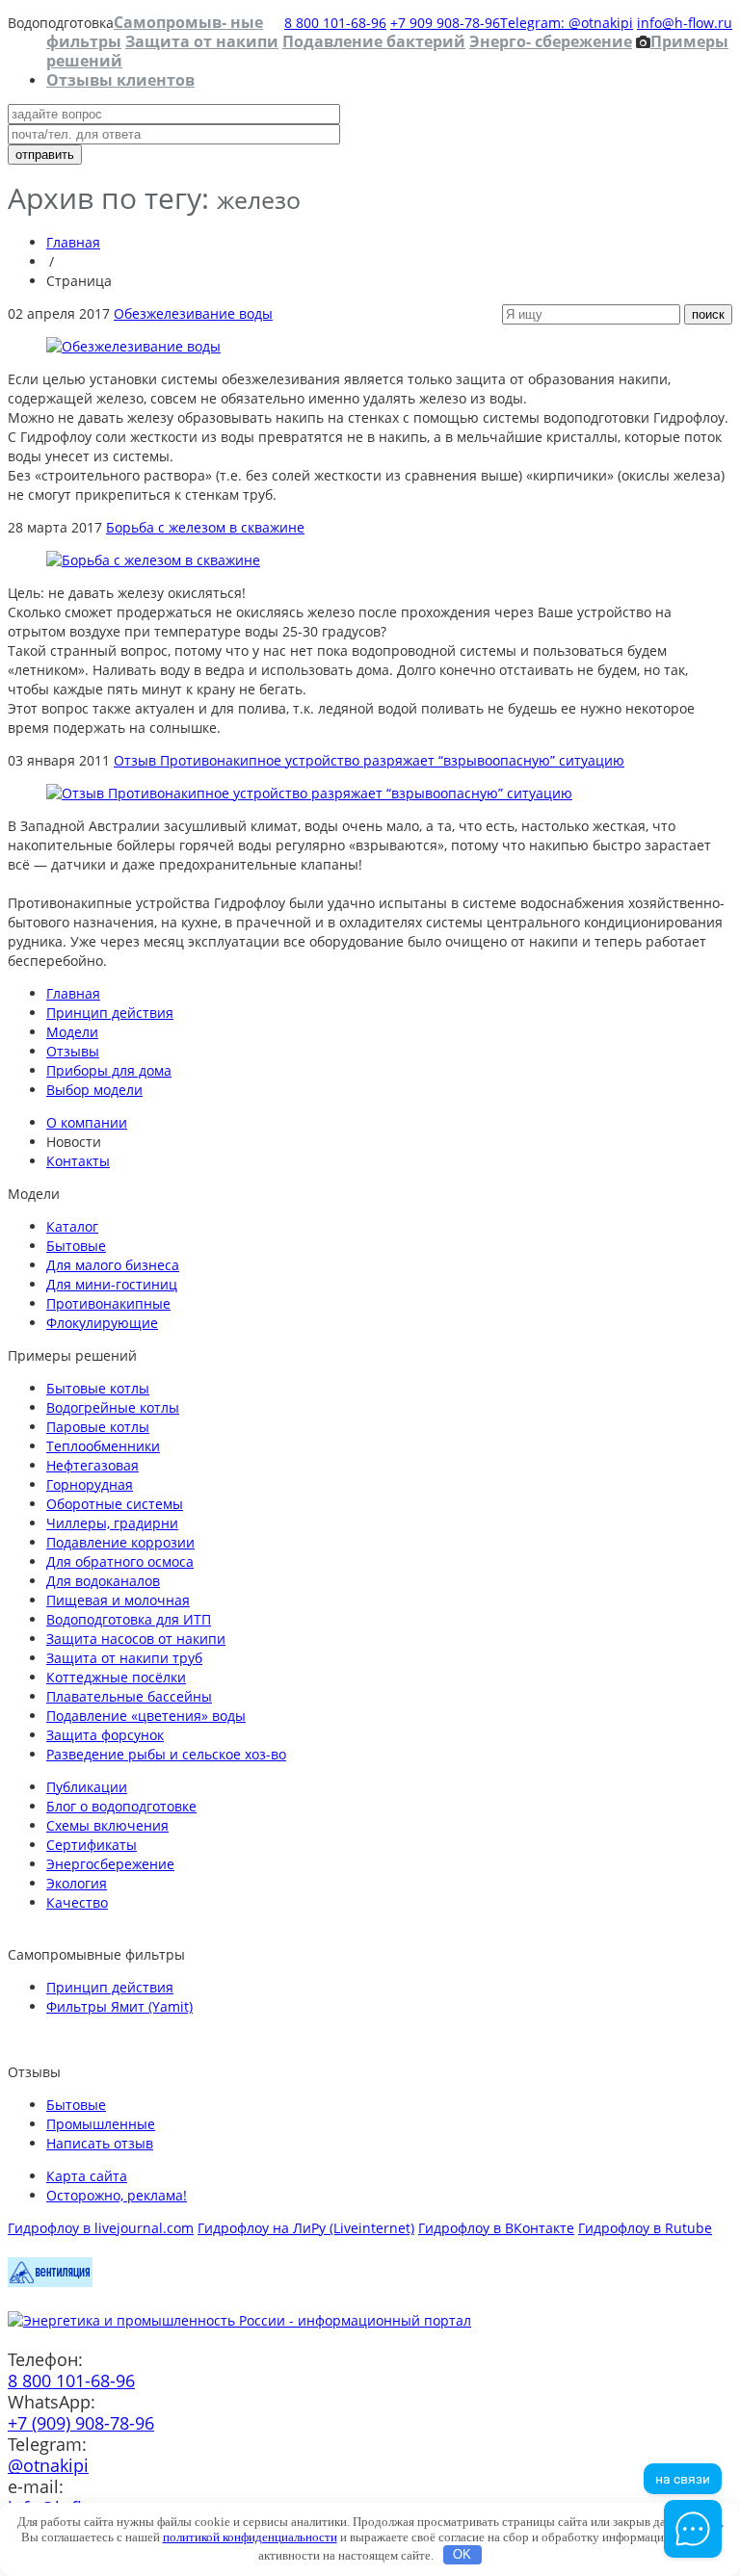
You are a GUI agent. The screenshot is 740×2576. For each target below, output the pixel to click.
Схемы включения (107, 1825)
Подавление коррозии (120, 1542)
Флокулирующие (102, 1323)
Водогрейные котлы (113, 1407)
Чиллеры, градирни (112, 1523)
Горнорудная (90, 1484)
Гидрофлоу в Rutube (645, 2228)
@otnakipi (48, 2465)
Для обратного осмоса (120, 1561)
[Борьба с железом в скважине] (153, 560)
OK (462, 2554)
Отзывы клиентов (120, 80)
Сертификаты (92, 1845)
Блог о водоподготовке (121, 1806)
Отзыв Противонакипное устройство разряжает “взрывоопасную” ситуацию (369, 760)
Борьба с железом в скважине (205, 527)
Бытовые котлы (98, 1388)
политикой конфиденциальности (250, 2537)
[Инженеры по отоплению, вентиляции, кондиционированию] (50, 2282)
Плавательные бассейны (129, 1696)
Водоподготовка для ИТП (129, 1619)
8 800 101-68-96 (335, 23)
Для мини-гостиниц (112, 1284)
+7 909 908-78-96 (445, 23)
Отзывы (73, 1051)
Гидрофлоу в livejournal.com (101, 2228)
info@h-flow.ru (685, 23)
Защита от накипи (202, 41)
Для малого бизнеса (113, 1265)
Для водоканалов (103, 1581)
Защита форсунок (105, 1735)
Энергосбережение (110, 1864)
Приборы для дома (109, 1070)
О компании (87, 1122)
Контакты (78, 1161)
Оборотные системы (115, 1504)
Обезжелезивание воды (193, 313)
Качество (77, 1902)
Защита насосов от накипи (136, 1639)
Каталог (72, 1226)
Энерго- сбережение (551, 41)
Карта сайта (87, 2176)
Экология (77, 1883)
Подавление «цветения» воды (146, 1716)
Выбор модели (94, 1090)
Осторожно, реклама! (117, 2195)
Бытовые (76, 1246)
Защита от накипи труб (124, 1658)
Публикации (87, 1787)
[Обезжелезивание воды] (133, 346)
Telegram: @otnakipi (567, 23)
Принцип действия (110, 1013)
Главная (73, 242)
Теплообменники (103, 1446)
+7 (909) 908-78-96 (81, 2423)
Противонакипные (108, 1303)
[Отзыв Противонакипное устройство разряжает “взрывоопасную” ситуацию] (309, 793)
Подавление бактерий (374, 41)
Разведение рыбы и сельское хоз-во (166, 1754)
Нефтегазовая (92, 1465)
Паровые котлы (98, 1427)
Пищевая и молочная (118, 1600)
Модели (72, 1032)
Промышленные (101, 2124)
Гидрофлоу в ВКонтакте (496, 2228)
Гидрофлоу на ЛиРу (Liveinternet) (306, 2228)
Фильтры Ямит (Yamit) (119, 2006)
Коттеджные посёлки (116, 1677)
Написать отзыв (100, 2143)
